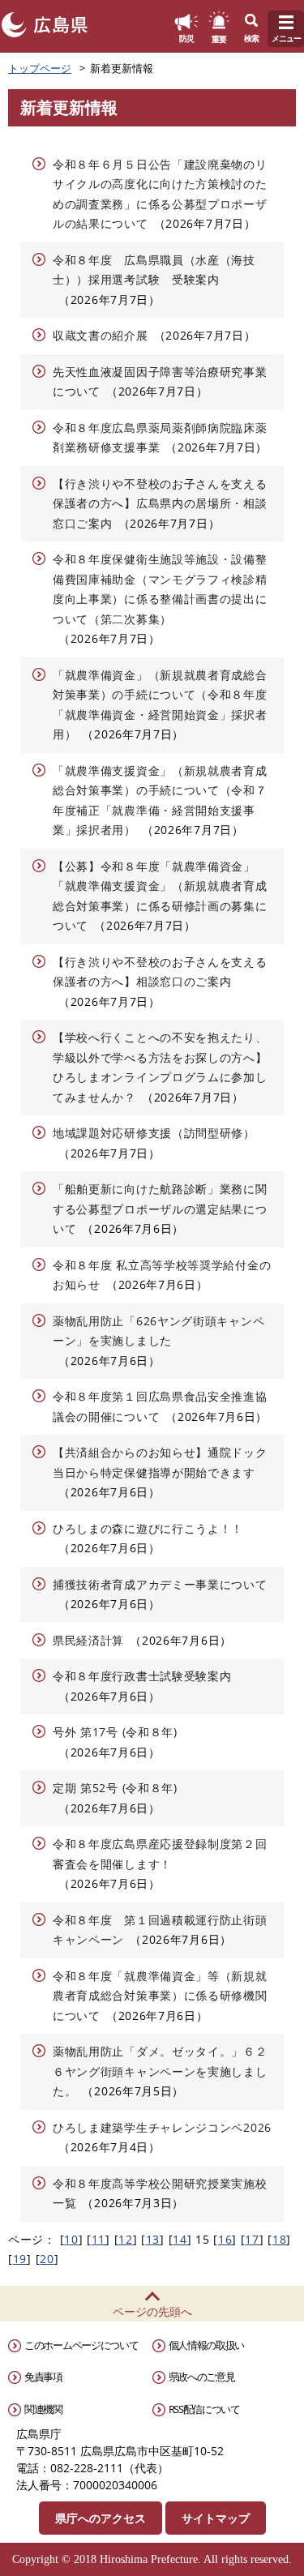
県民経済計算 (88, 1640)
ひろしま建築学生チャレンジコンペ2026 (162, 2127)
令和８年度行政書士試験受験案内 (142, 1676)
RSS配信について (204, 2409)
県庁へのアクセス (101, 2518)
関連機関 (43, 2409)
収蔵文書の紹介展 (101, 335)
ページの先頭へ (152, 2311)
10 (71, 2239)
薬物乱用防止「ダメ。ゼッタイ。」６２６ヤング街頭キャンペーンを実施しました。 (160, 2071)
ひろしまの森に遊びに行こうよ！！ (148, 1528)
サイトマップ (216, 2518)
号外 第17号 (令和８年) (115, 1732)
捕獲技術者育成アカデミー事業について (160, 1584)
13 (153, 2239)
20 (47, 2259)
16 (225, 2239)
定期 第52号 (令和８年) (115, 1788)
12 (125, 2239)
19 (20, 2259)
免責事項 (43, 2377)
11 (98, 2239)
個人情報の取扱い (207, 2345)
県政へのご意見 (202, 2377)
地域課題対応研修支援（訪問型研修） (154, 1133)
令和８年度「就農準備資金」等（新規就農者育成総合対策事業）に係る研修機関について (160, 1996)
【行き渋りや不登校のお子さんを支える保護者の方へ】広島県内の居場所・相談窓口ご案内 (160, 503)
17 (252, 2239)
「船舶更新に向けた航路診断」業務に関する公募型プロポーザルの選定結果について (160, 1209)
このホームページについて (81, 2345)
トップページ (40, 68)
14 (180, 2239)
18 (279, 2239)
